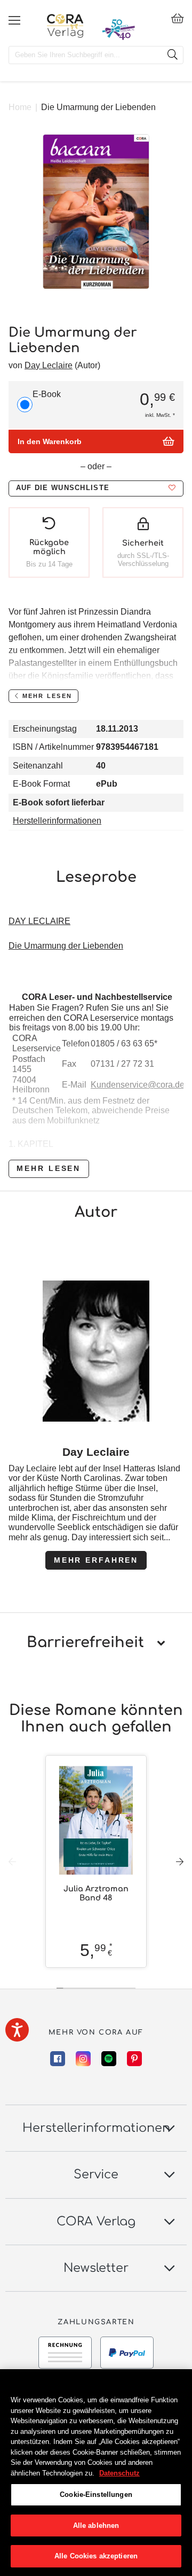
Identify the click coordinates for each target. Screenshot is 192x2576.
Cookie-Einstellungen (96, 2494)
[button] (96, 488)
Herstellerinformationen (57, 821)
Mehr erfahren (96, 1560)
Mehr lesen (49, 1168)
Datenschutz (119, 2473)
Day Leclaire (49, 365)
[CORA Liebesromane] (65, 26)
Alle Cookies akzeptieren (96, 2556)
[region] (96, 2473)
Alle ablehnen (96, 2525)
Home (20, 107)
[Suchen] (172, 55)
